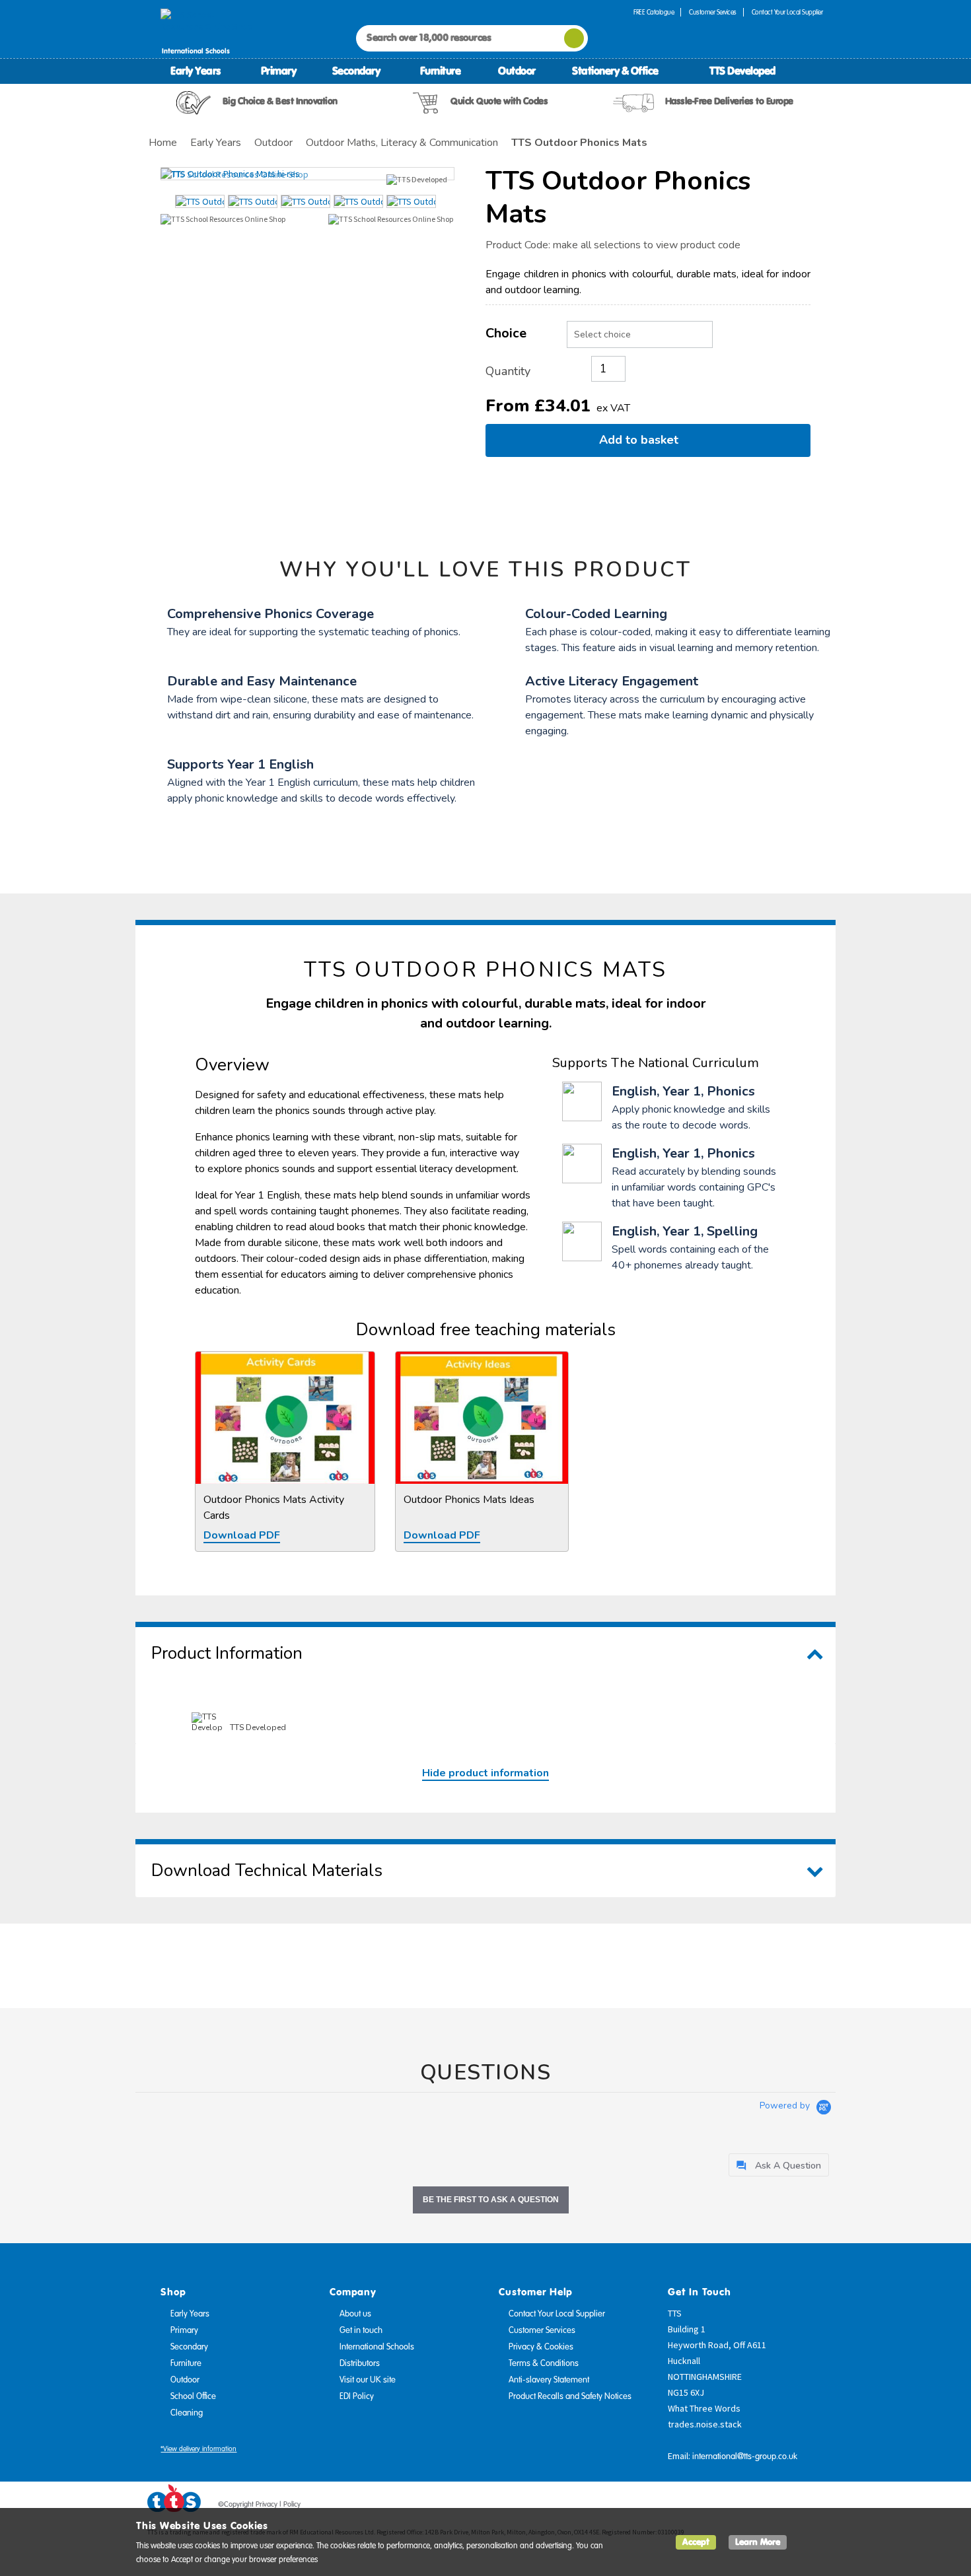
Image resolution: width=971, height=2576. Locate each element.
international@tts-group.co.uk (745, 2456)
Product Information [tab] (227, 1653)
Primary (279, 71)
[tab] (779, 2165)
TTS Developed (742, 71)
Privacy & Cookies (541, 2347)
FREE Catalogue (654, 12)
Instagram (814, 2507)
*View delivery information (198, 2449)
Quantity (508, 371)
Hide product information (485, 1773)
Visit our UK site (368, 2380)
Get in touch (361, 2330)
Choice (506, 333)
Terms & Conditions (544, 2363)
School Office (193, 2396)
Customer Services (713, 12)
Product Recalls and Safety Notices (570, 2396)
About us (355, 2314)
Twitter (764, 2507)
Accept (696, 2542)
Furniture (441, 71)
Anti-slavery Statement (549, 2380)
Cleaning (187, 2413)
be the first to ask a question (491, 2200)
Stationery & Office (615, 71)
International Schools (377, 2347)
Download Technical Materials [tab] (267, 1870)
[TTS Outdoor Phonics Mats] (307, 174)
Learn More (758, 2542)
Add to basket (642, 440)
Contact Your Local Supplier (787, 12)
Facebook (738, 2507)
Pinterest (789, 2507)
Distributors (360, 2363)
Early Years (196, 71)
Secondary (356, 71)
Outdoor (517, 71)
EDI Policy (357, 2396)
